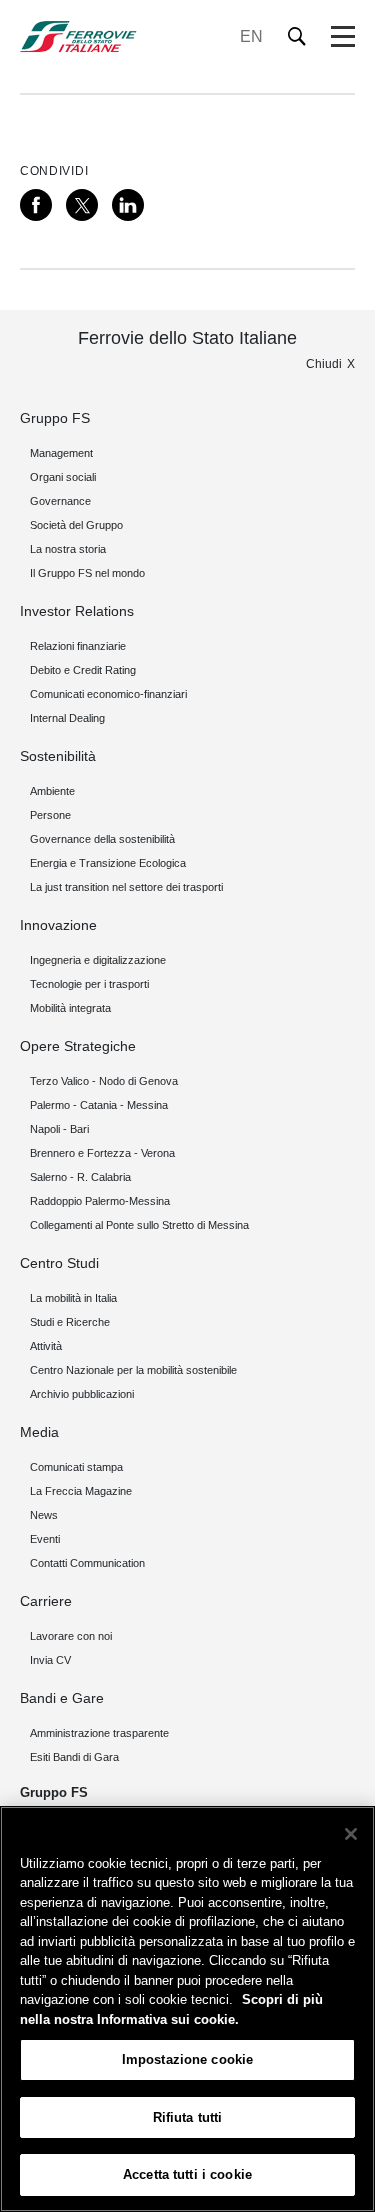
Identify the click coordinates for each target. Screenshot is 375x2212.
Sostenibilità (58, 756)
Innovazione (58, 925)
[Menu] (343, 37)
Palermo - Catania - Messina (99, 1105)
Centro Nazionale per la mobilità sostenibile (133, 1370)
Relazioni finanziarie (78, 646)
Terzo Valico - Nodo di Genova (104, 1081)
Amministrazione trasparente (99, 1733)
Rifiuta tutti (188, 2117)
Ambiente (52, 791)
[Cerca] (297, 36)
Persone (50, 815)
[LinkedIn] (128, 205)
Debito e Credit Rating (83, 670)
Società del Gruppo (76, 525)
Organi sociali (63, 477)
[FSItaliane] (78, 36)
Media (39, 1432)
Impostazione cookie (187, 2059)
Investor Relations (77, 611)
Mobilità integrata (70, 1008)
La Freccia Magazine (81, 1491)
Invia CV (50, 1660)
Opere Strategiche (78, 1046)
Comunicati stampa (76, 1467)
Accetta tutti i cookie (187, 2174)
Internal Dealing (67, 718)
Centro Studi (59, 1263)
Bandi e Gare (62, 1698)
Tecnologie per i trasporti (89, 984)
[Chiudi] (351, 1834)
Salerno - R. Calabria (80, 1177)
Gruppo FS (55, 418)
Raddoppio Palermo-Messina (100, 1201)
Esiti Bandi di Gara (74, 1757)
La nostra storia (68, 549)
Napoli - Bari (59, 1129)
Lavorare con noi (71, 1636)
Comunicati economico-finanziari (108, 694)
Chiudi (324, 364)
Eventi (45, 1539)
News (44, 1515)
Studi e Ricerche (70, 1322)
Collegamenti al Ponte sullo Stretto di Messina (139, 1225)
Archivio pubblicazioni (82, 1394)
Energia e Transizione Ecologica (108, 863)
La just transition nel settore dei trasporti (126, 887)
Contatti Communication (87, 1563)
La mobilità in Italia (73, 1298)
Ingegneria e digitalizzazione (98, 960)
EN (251, 36)
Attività (46, 1346)
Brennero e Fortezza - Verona (102, 1153)
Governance (60, 501)
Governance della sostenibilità (102, 839)
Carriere (46, 1601)
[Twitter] (82, 205)
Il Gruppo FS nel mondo (87, 573)
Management (61, 453)
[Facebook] (36, 205)
